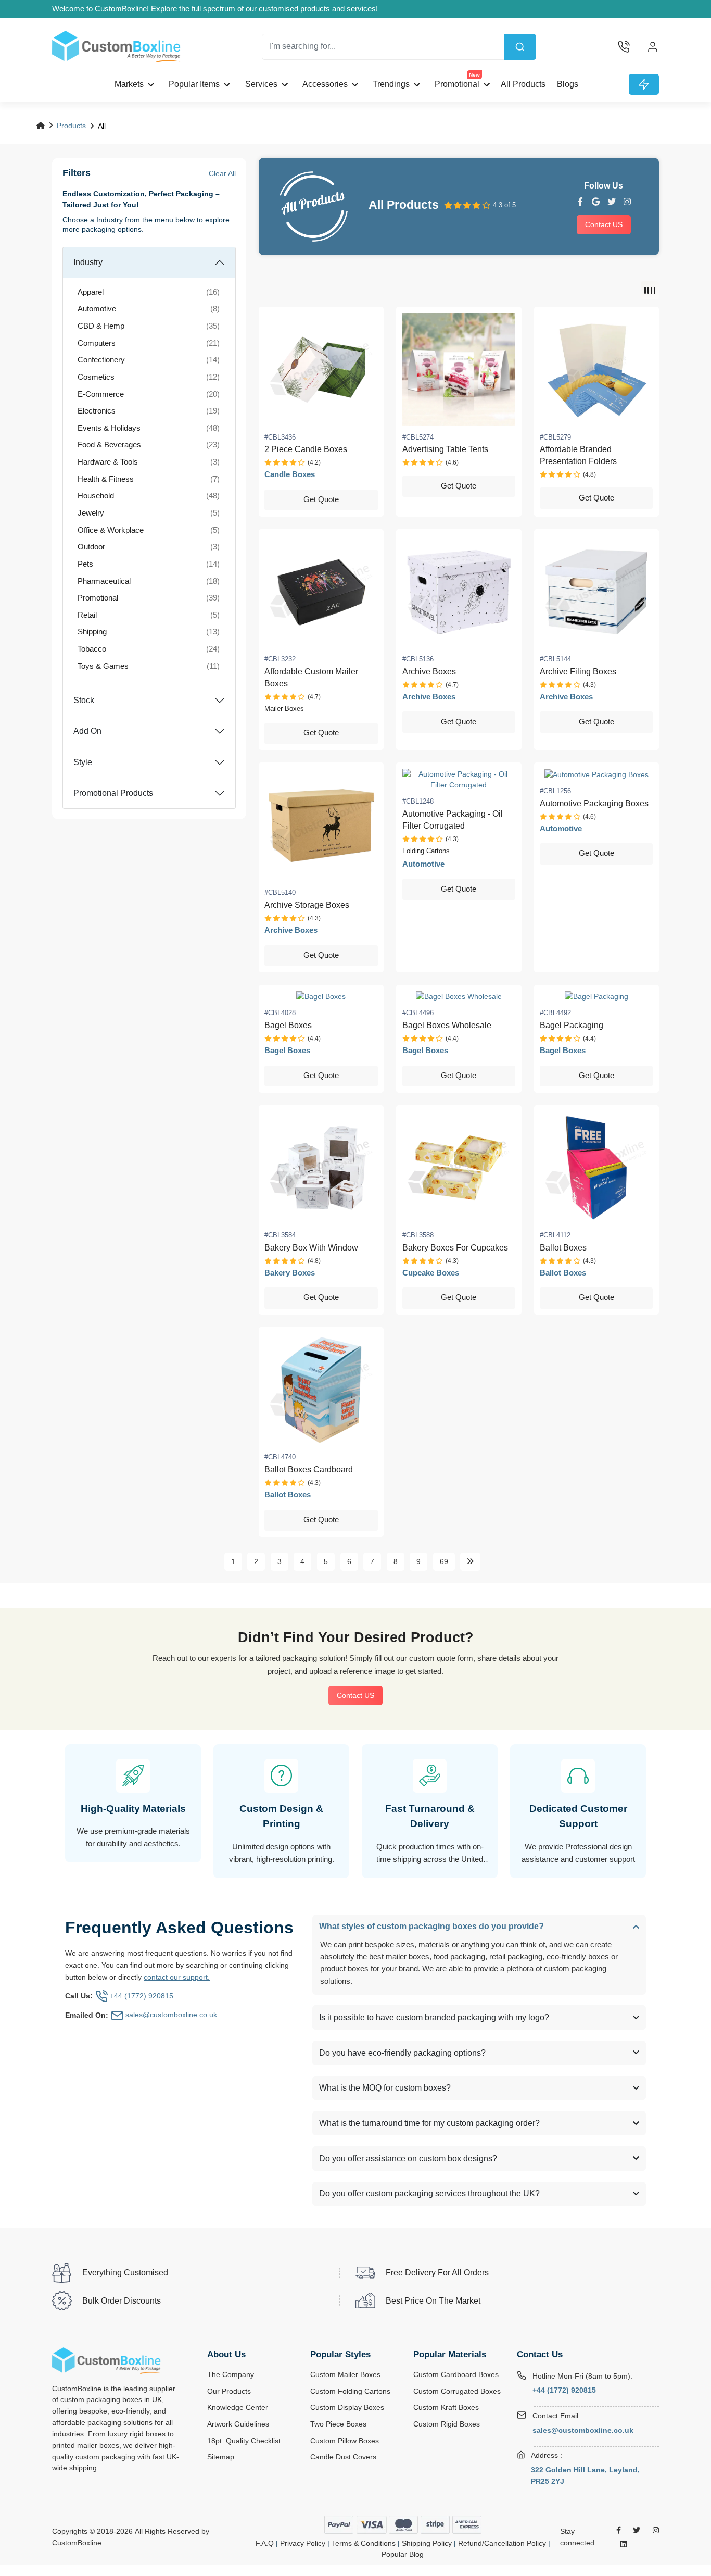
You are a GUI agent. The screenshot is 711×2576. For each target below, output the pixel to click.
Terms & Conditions (364, 2543)
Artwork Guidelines (238, 2424)
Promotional (458, 81)
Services (261, 84)
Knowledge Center (238, 2408)
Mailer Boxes (284, 709)
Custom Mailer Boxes (345, 2375)
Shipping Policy (427, 2543)
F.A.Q (265, 2543)
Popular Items (194, 84)
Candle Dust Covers (343, 2457)
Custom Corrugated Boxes (457, 2391)
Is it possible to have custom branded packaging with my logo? (434, 2017)
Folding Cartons (426, 851)
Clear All (222, 173)
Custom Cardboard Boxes (456, 2375)
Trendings (391, 84)
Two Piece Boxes (338, 2424)
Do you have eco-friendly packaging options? (402, 2053)
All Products (523, 84)
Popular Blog (403, 2554)
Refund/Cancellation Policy (502, 2543)
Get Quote (321, 499)
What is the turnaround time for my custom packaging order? (429, 2123)
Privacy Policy (303, 2543)
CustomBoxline (77, 2543)
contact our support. (177, 1977)
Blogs (568, 84)
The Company (231, 2375)
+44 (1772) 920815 (564, 2390)
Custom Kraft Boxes (446, 2408)
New (475, 75)
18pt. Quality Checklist (244, 2441)
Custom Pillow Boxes (345, 2441)
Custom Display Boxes (347, 2408)
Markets (129, 84)
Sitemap (221, 2457)
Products (71, 126)
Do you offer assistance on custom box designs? (408, 2159)
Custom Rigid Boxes (447, 2424)
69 (444, 1561)
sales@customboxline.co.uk (583, 2430)
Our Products (229, 2391)
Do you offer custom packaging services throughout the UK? (429, 2193)
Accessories (325, 84)
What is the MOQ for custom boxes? (385, 2088)
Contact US (604, 224)
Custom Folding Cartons (350, 2391)
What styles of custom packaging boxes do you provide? (431, 1926)
